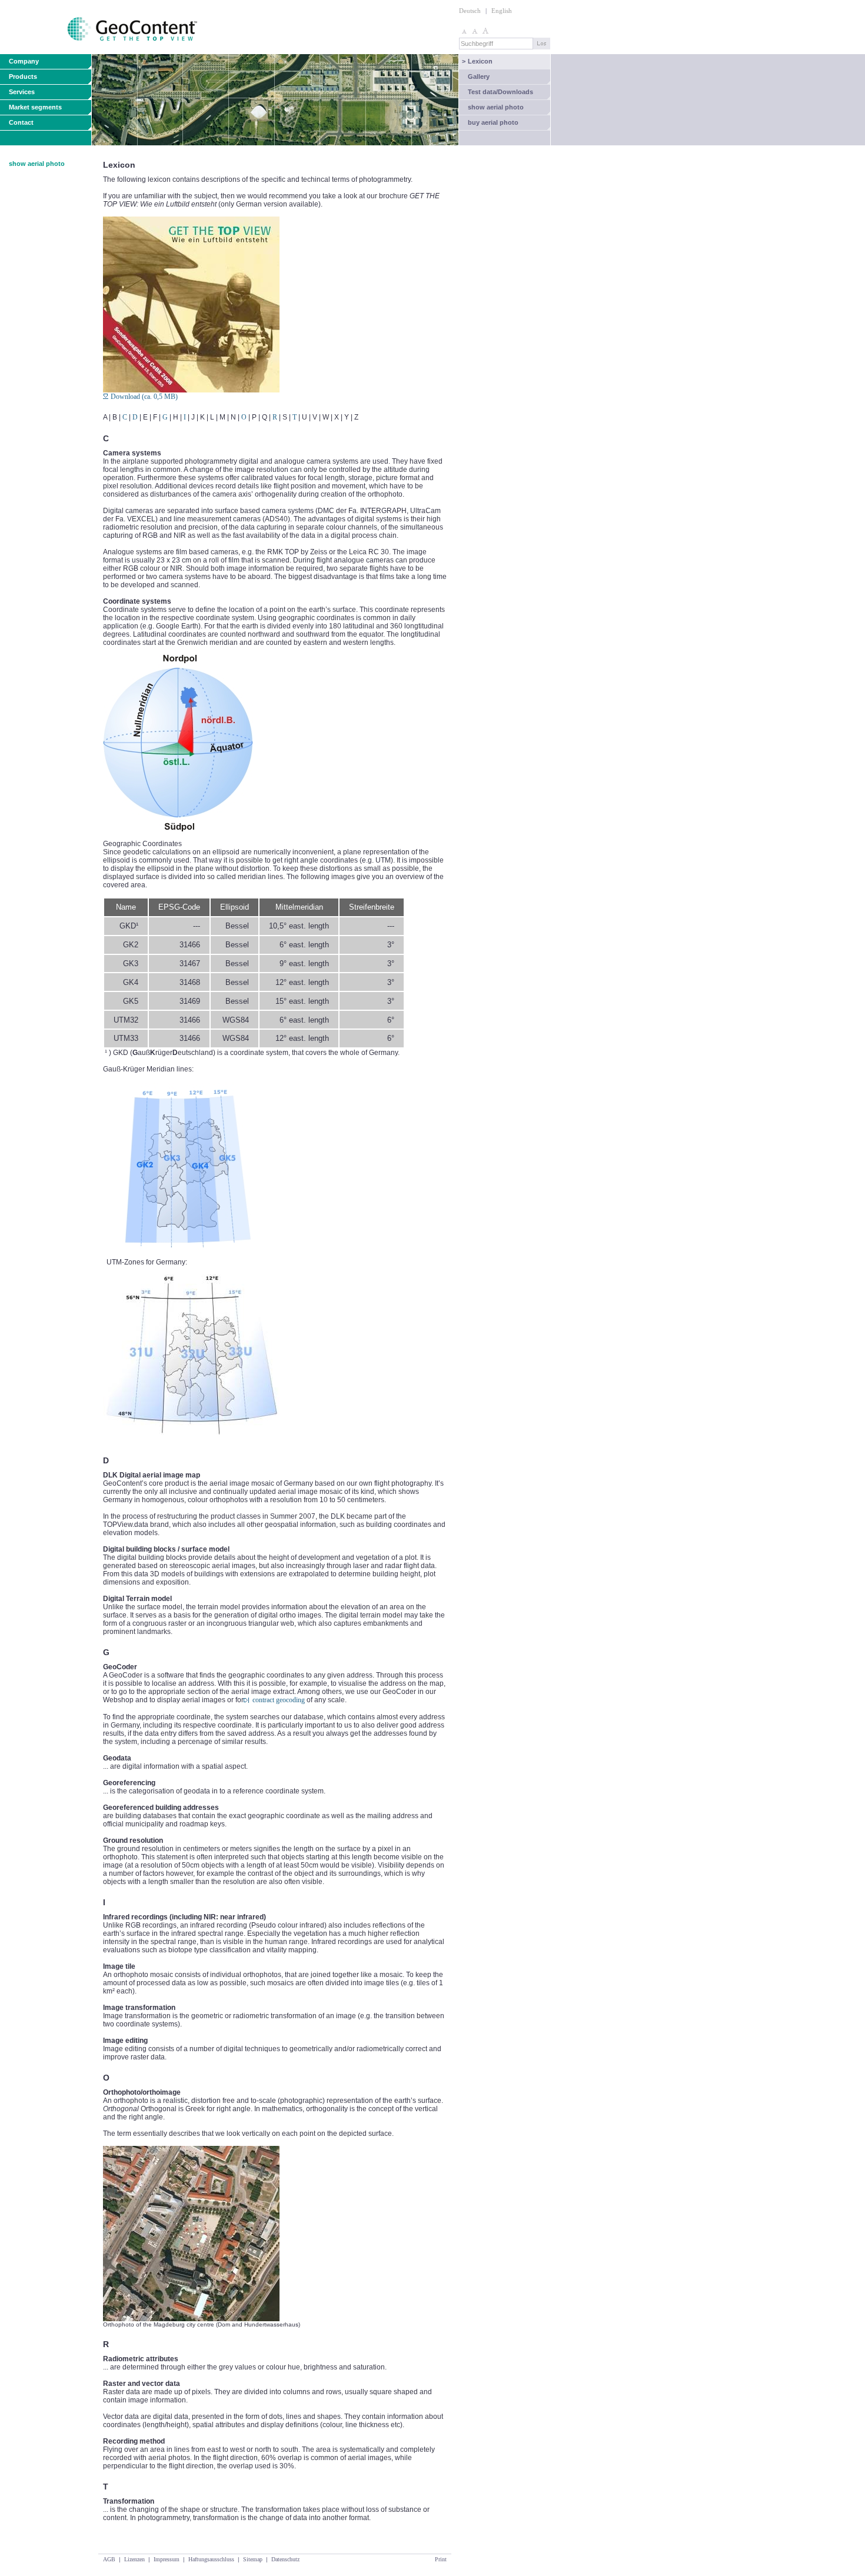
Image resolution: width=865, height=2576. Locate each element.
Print (441, 2559)
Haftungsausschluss (211, 2559)
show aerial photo (496, 107)
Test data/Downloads (500, 92)
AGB (109, 2559)
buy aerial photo (493, 122)
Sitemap (253, 2559)
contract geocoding (279, 1700)
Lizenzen (134, 2559)
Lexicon (477, 61)
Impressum (167, 2559)
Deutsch (470, 11)
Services (22, 92)
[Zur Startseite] (100, 52)
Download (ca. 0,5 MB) (144, 397)
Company (24, 61)
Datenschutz (285, 2559)
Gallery (479, 76)
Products (23, 76)
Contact (21, 122)
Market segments (35, 107)
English (502, 11)
